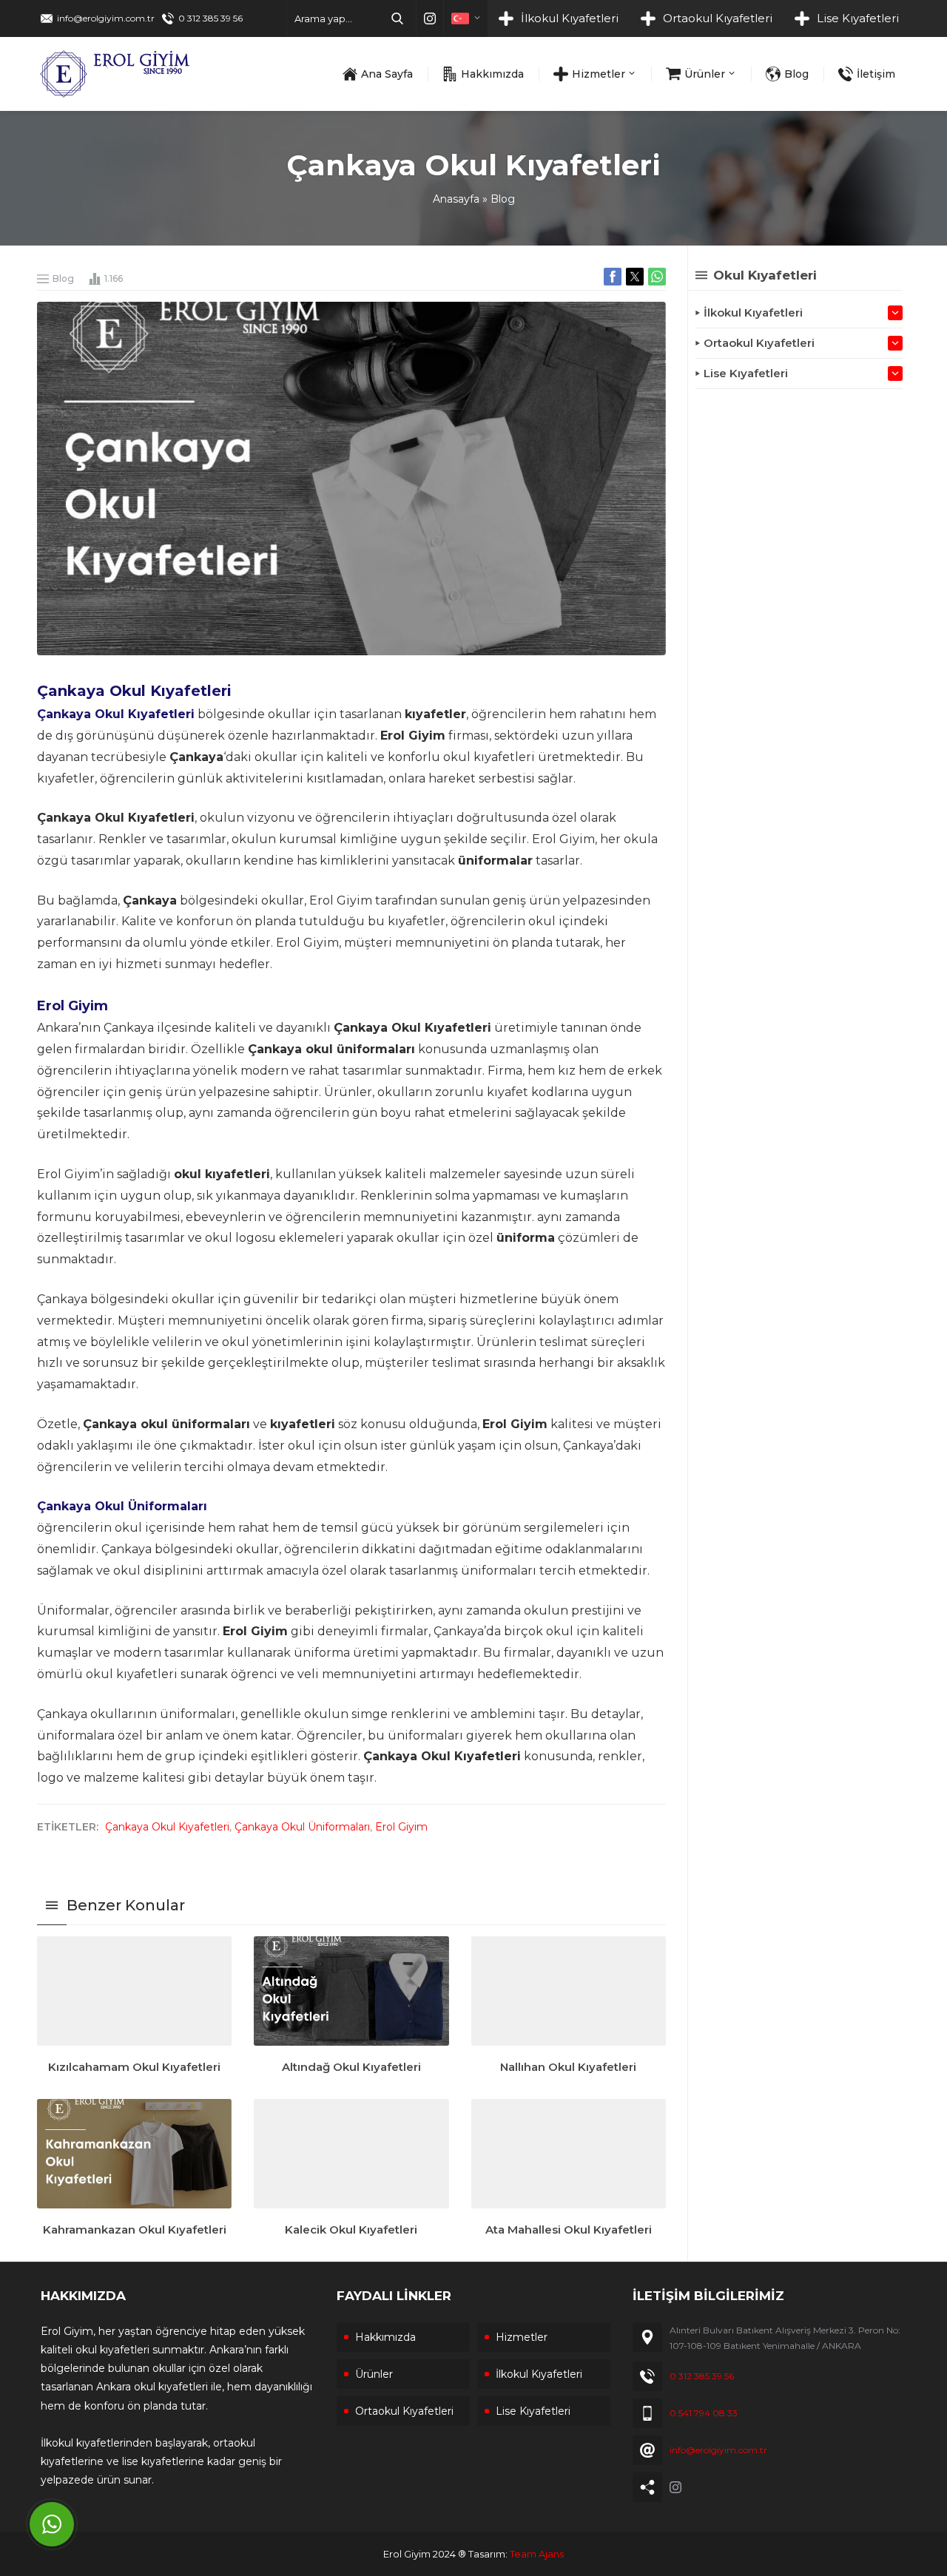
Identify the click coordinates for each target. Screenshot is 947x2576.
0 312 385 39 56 (210, 18)
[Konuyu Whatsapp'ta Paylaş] (657, 277)
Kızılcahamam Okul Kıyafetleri (134, 2067)
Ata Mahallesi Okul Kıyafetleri (569, 2230)
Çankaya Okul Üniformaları (302, 1827)
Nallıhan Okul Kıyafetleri (568, 2067)
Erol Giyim (401, 1827)
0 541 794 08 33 (704, 2413)
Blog (503, 199)
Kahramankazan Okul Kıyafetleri (135, 2230)
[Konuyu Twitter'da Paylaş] (635, 277)
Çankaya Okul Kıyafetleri (167, 1827)
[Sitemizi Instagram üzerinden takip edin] (430, 18)
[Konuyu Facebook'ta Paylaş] (613, 277)
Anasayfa (456, 199)
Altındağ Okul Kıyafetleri (351, 2067)
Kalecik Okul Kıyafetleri (351, 2230)
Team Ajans (537, 2554)
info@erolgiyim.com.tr (106, 18)
